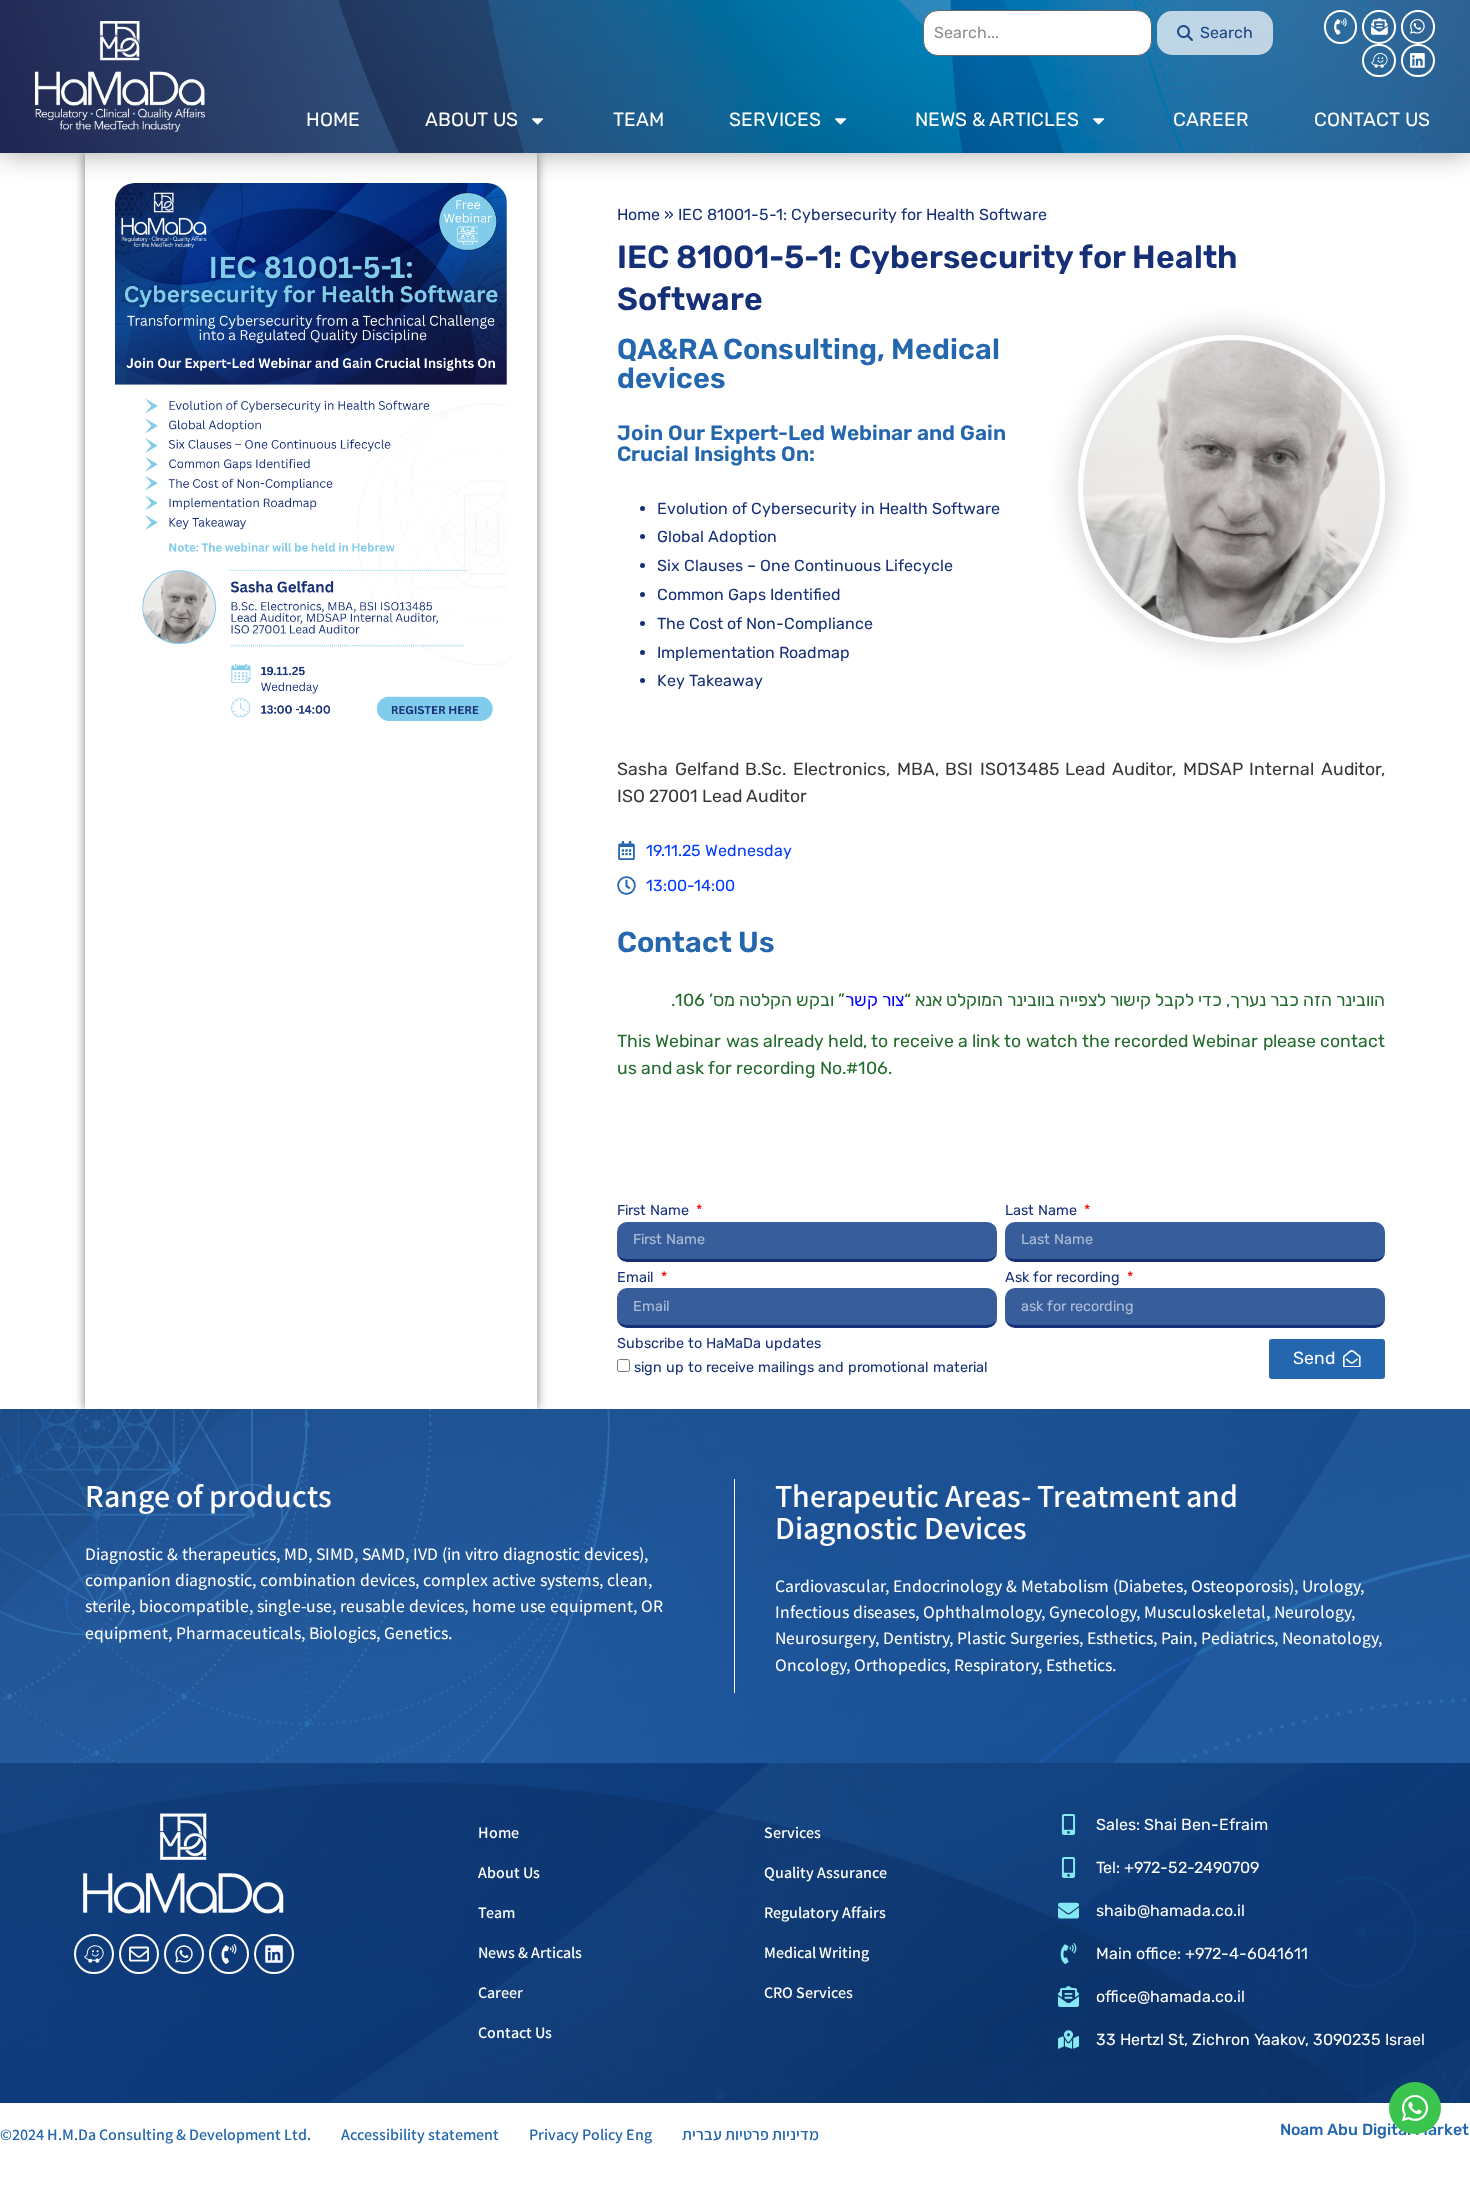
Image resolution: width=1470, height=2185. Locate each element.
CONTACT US (1372, 119)
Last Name (1043, 1211)
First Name (655, 1211)
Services (792, 1832)
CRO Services (808, 1992)
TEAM (638, 119)
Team (496, 1912)
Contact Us (515, 2032)
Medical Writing (816, 1952)
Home (638, 214)
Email (637, 1278)
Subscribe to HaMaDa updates (719, 1344)
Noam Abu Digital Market (1374, 2129)
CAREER (1211, 119)
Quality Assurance (825, 1872)
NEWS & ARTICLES (997, 119)
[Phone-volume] (1341, 27)
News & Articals (530, 1952)
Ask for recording (1064, 1278)
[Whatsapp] (1418, 27)
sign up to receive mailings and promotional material (811, 1366)
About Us (509, 1872)
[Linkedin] (1418, 61)
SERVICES (775, 119)
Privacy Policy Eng (590, 2134)
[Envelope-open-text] (1379, 27)
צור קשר (874, 1000)
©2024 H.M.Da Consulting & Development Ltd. (155, 2134)
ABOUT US (471, 119)
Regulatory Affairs (825, 1912)
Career (500, 1992)
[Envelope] (139, 1954)
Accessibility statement (420, 2134)
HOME (333, 119)
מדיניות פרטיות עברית (750, 2134)
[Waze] (1379, 61)
